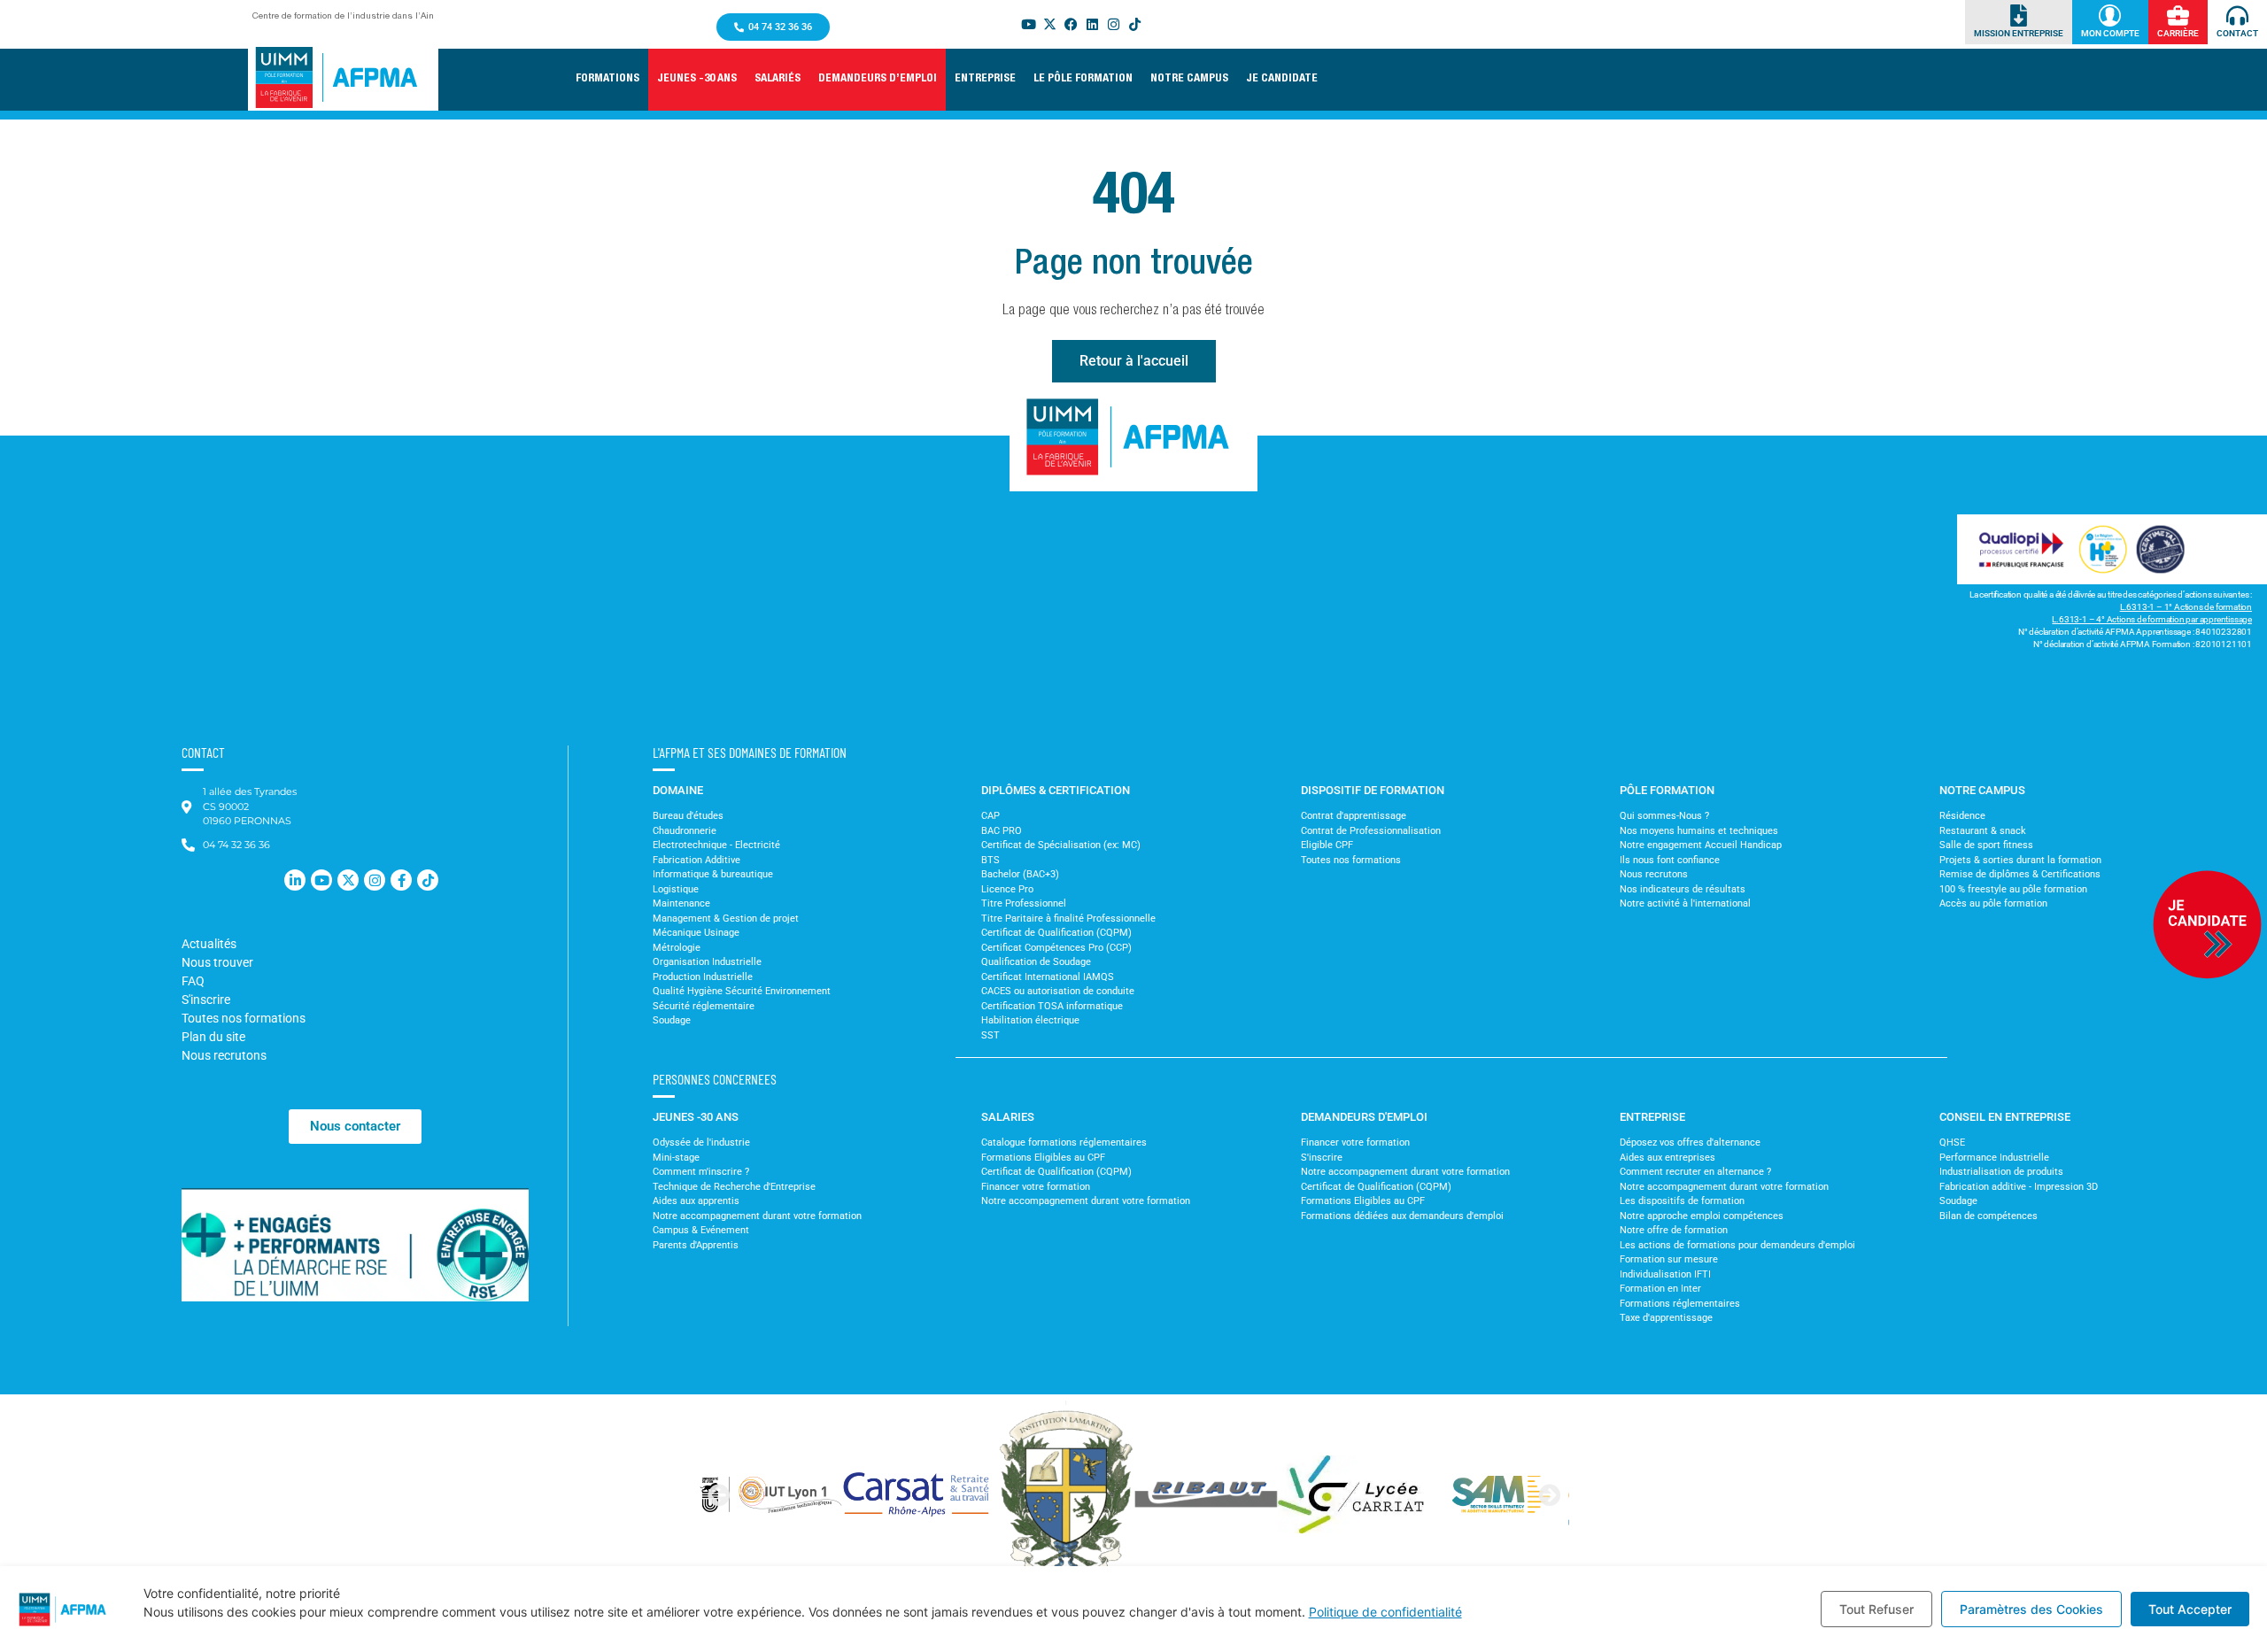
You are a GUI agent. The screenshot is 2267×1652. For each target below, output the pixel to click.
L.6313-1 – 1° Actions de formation (2186, 607)
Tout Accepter (2190, 1609)
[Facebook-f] (401, 880)
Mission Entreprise (2019, 33)
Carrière (2178, 33)
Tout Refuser (1876, 1609)
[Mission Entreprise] (2019, 15)
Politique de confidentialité (1385, 1612)
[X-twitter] (1050, 24)
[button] (697, 80)
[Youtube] (1029, 24)
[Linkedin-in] (295, 880)
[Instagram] (1114, 24)
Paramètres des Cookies (2031, 1609)
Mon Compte (2110, 33)
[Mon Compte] (2110, 15)
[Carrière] (2178, 15)
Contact (2237, 33)
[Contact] (2237, 15)
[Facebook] (1072, 24)
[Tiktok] (1135, 24)
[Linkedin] (1093, 24)
